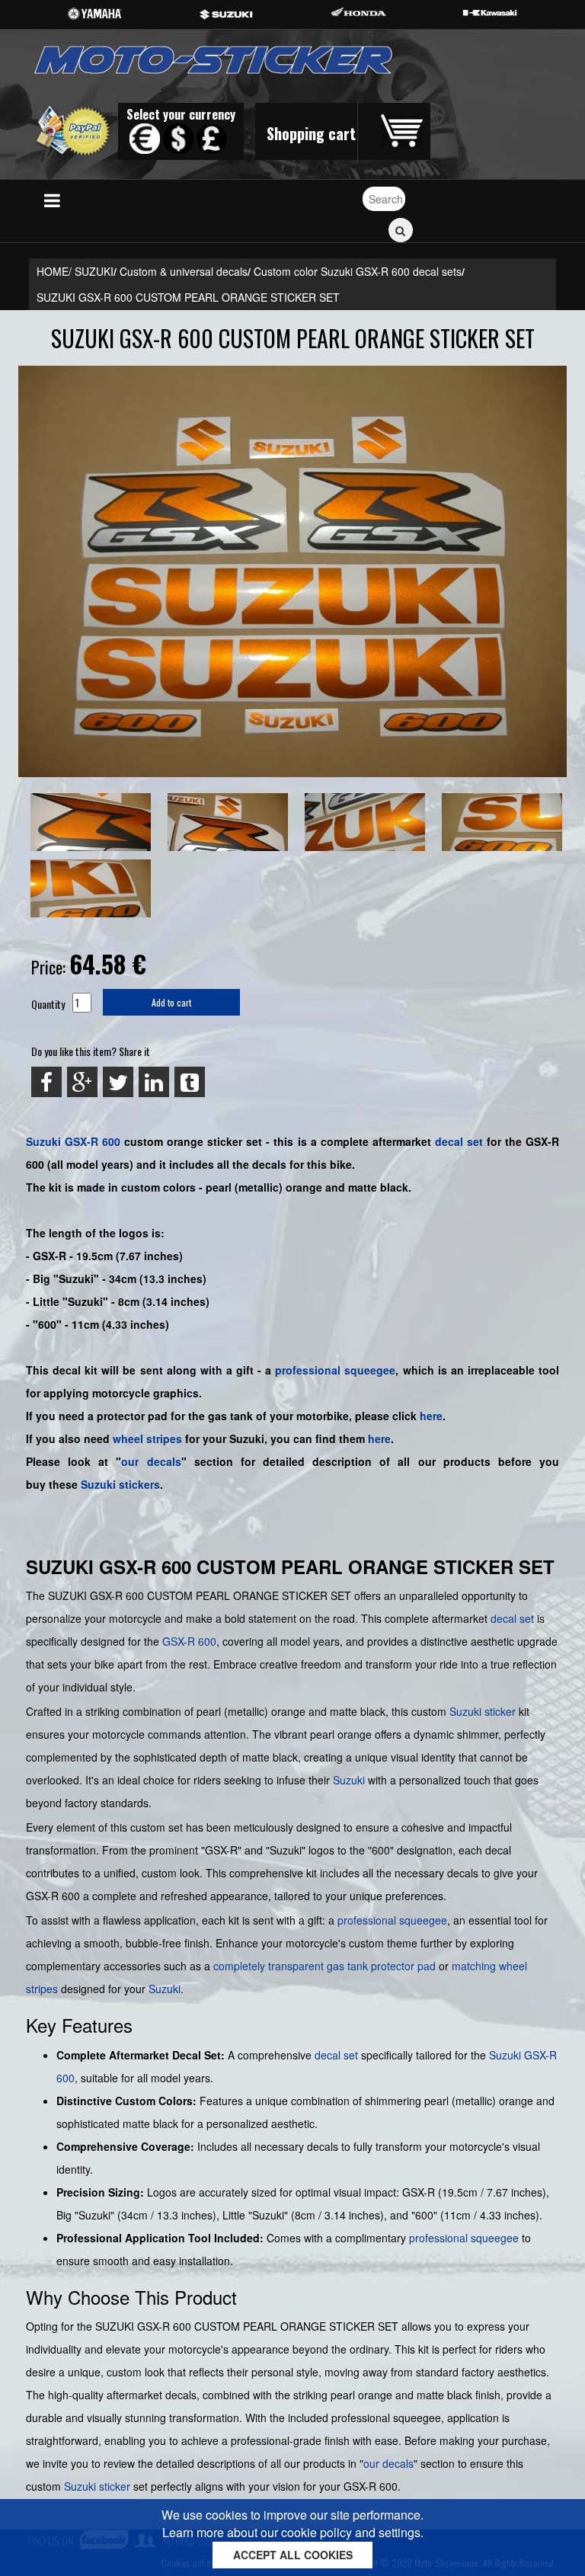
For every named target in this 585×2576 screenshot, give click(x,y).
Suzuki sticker (483, 1711)
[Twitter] (118, 1082)
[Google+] (82, 1082)
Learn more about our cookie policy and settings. (293, 2532)
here (431, 1416)
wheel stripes (147, 1438)
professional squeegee (335, 1370)
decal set (512, 1618)
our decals (151, 1461)
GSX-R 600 (93, 1141)
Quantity (48, 1004)
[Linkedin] (154, 1082)
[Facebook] (46, 1082)
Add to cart (171, 1002)
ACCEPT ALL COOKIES (293, 2555)
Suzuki (43, 1141)
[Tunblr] (190, 1082)
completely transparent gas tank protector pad (324, 1966)
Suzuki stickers (120, 1484)
